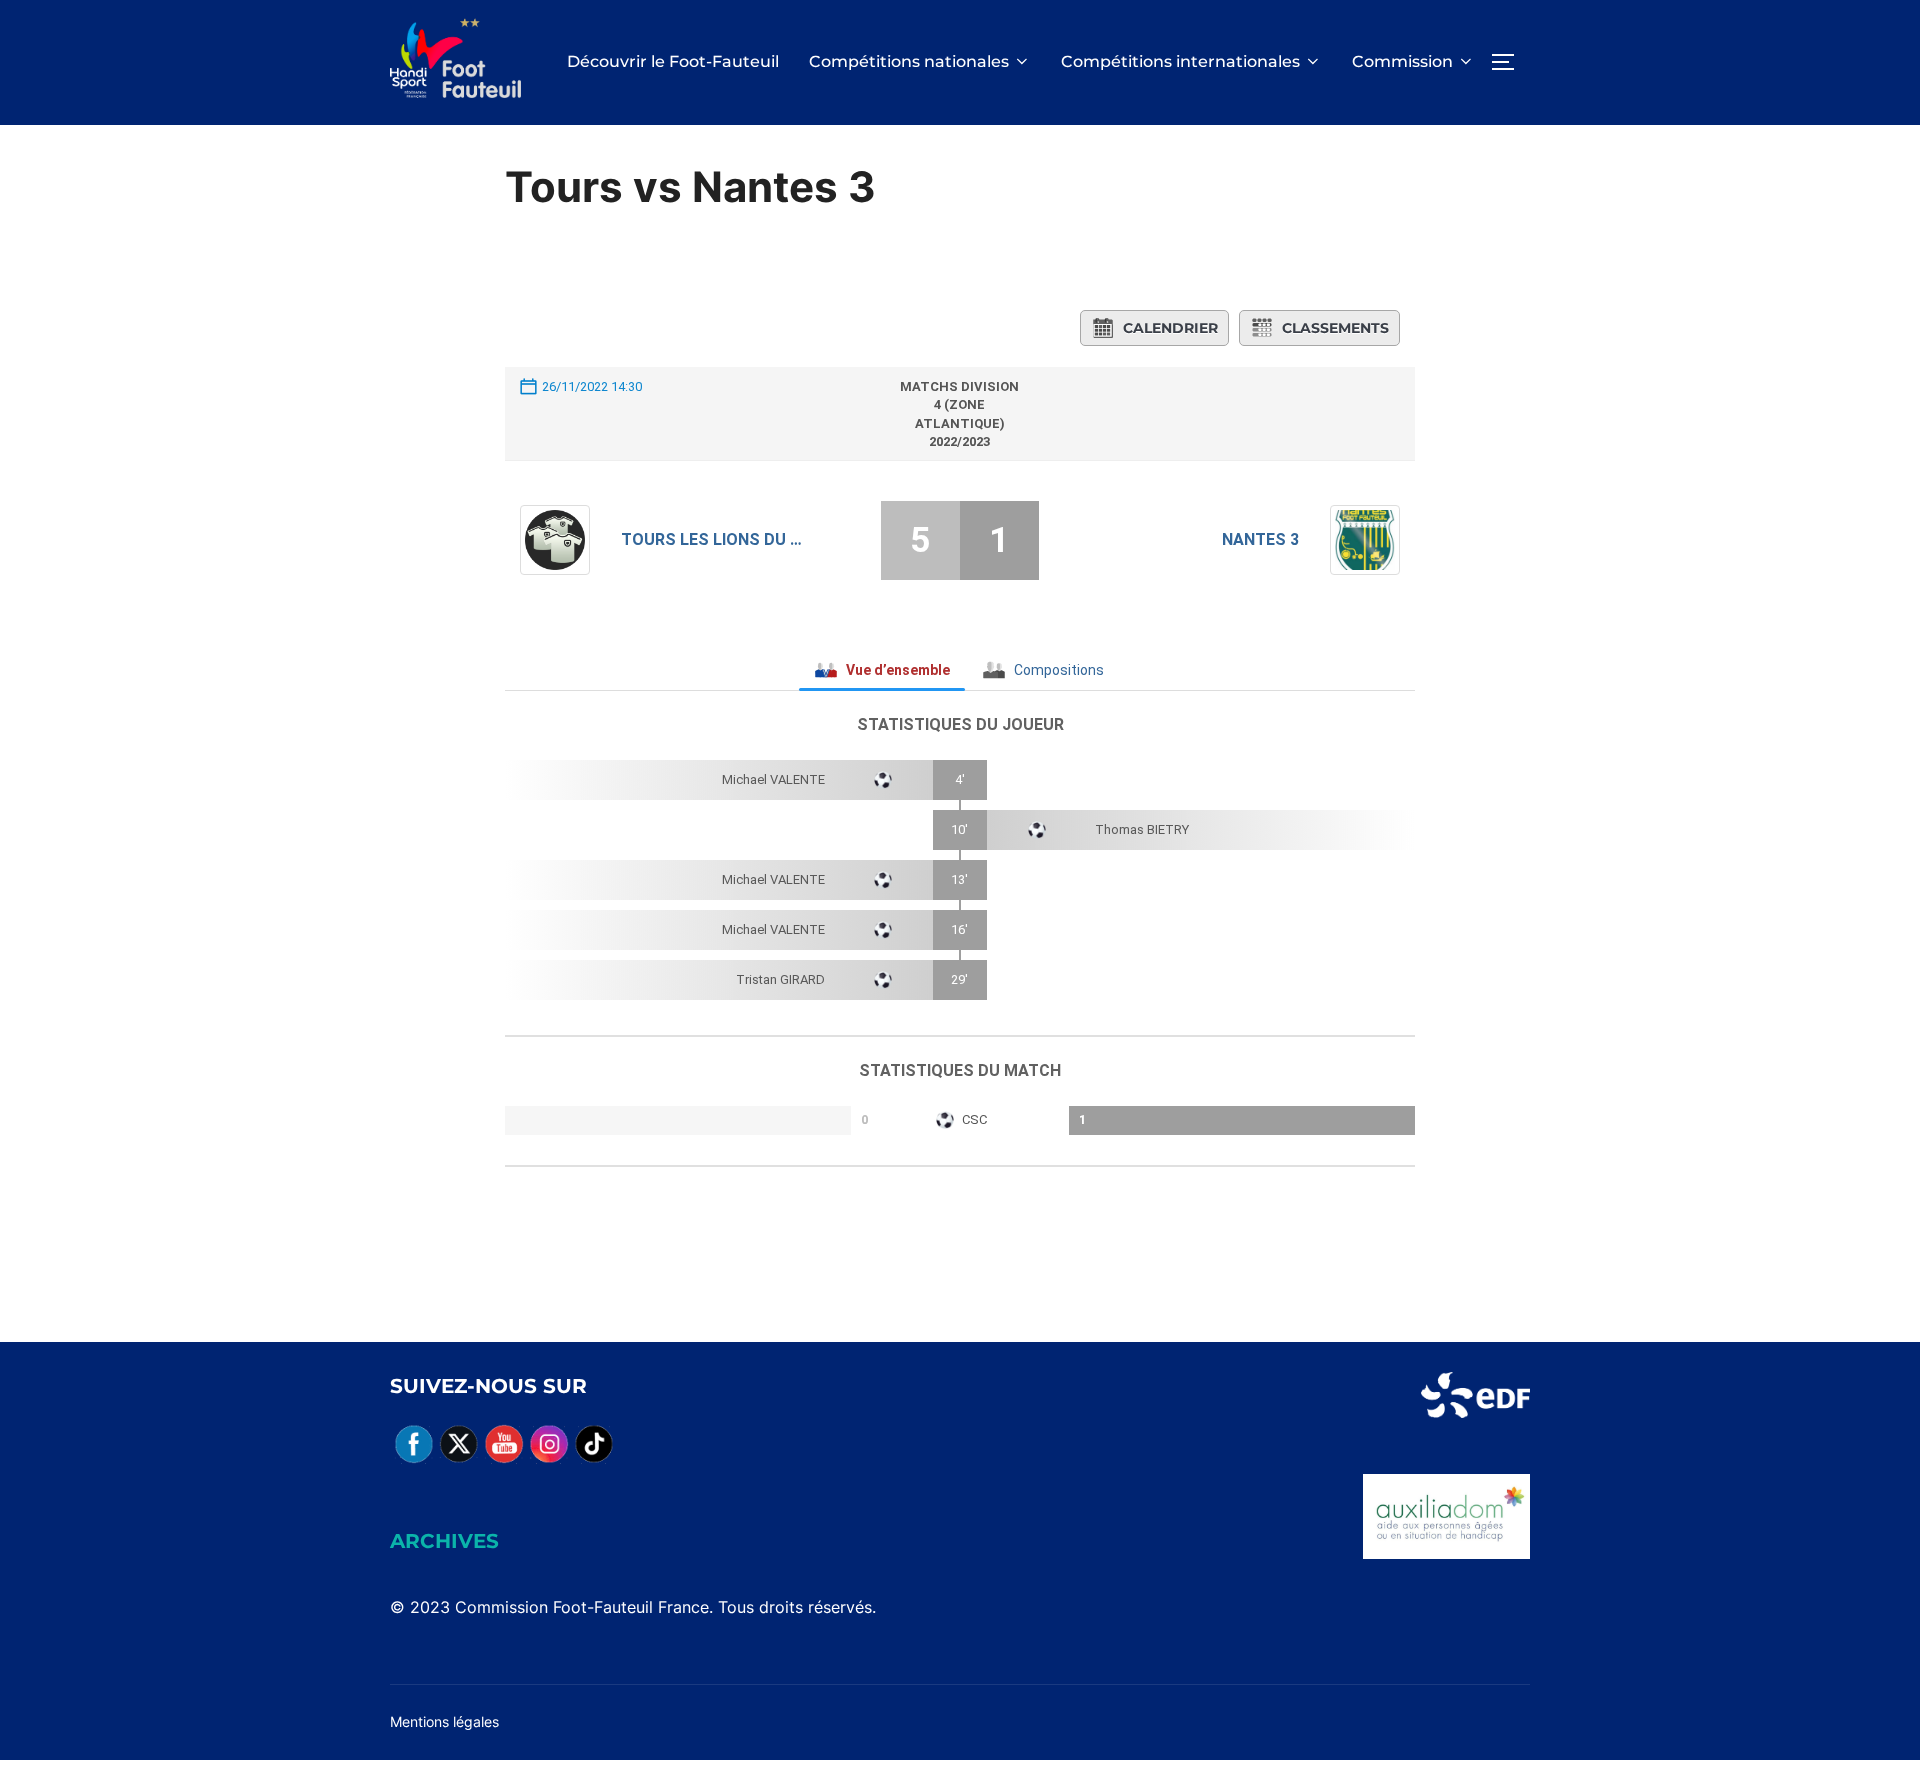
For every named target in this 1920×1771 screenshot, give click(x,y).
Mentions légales (444, 1721)
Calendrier (1170, 328)
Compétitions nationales (909, 61)
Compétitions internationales (1180, 61)
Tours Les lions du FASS (712, 539)
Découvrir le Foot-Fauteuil (673, 61)
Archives (444, 1541)
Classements (1335, 328)
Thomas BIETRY (1142, 829)
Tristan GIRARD (780, 979)
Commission (1402, 61)
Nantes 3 (1260, 539)
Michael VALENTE (773, 779)
